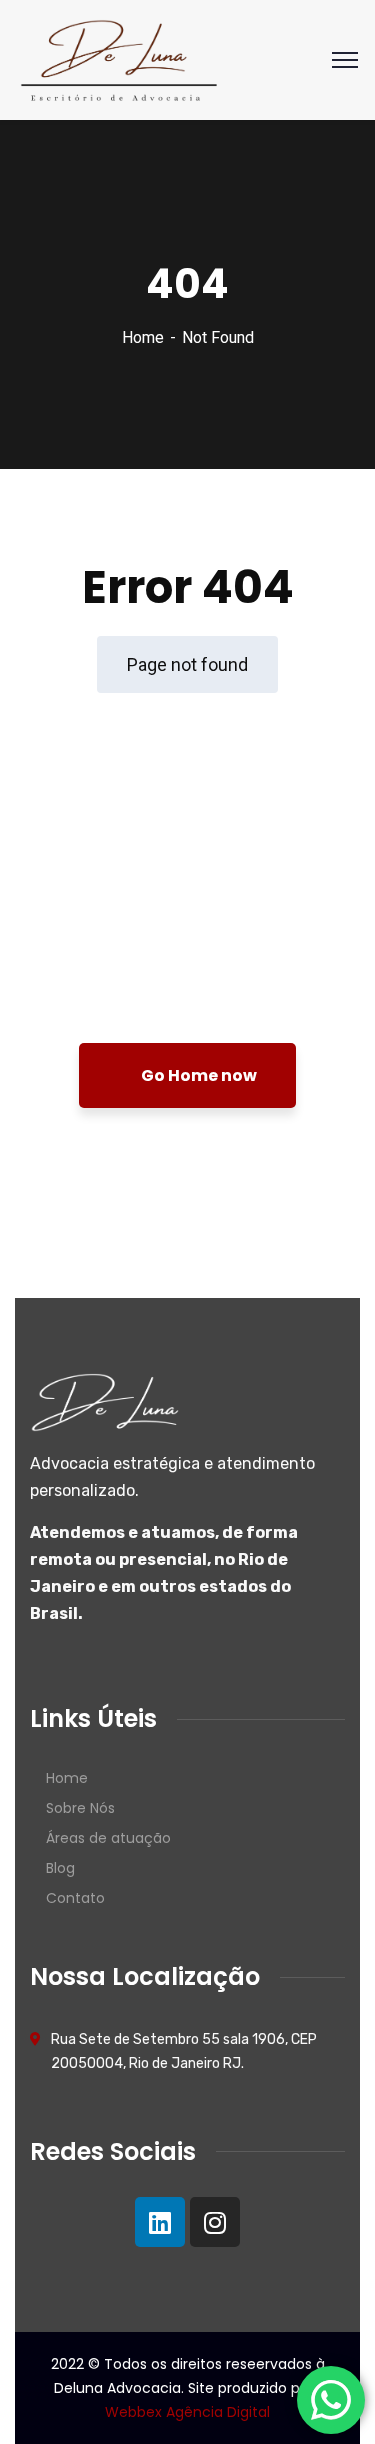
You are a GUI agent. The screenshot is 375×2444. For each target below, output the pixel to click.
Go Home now (197, 1075)
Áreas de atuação (108, 1838)
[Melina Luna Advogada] (119, 58)
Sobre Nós (80, 1808)
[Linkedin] (160, 2222)
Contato (75, 1898)
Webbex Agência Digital (187, 2412)
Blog (60, 1868)
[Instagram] (215, 2222)
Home (143, 337)
